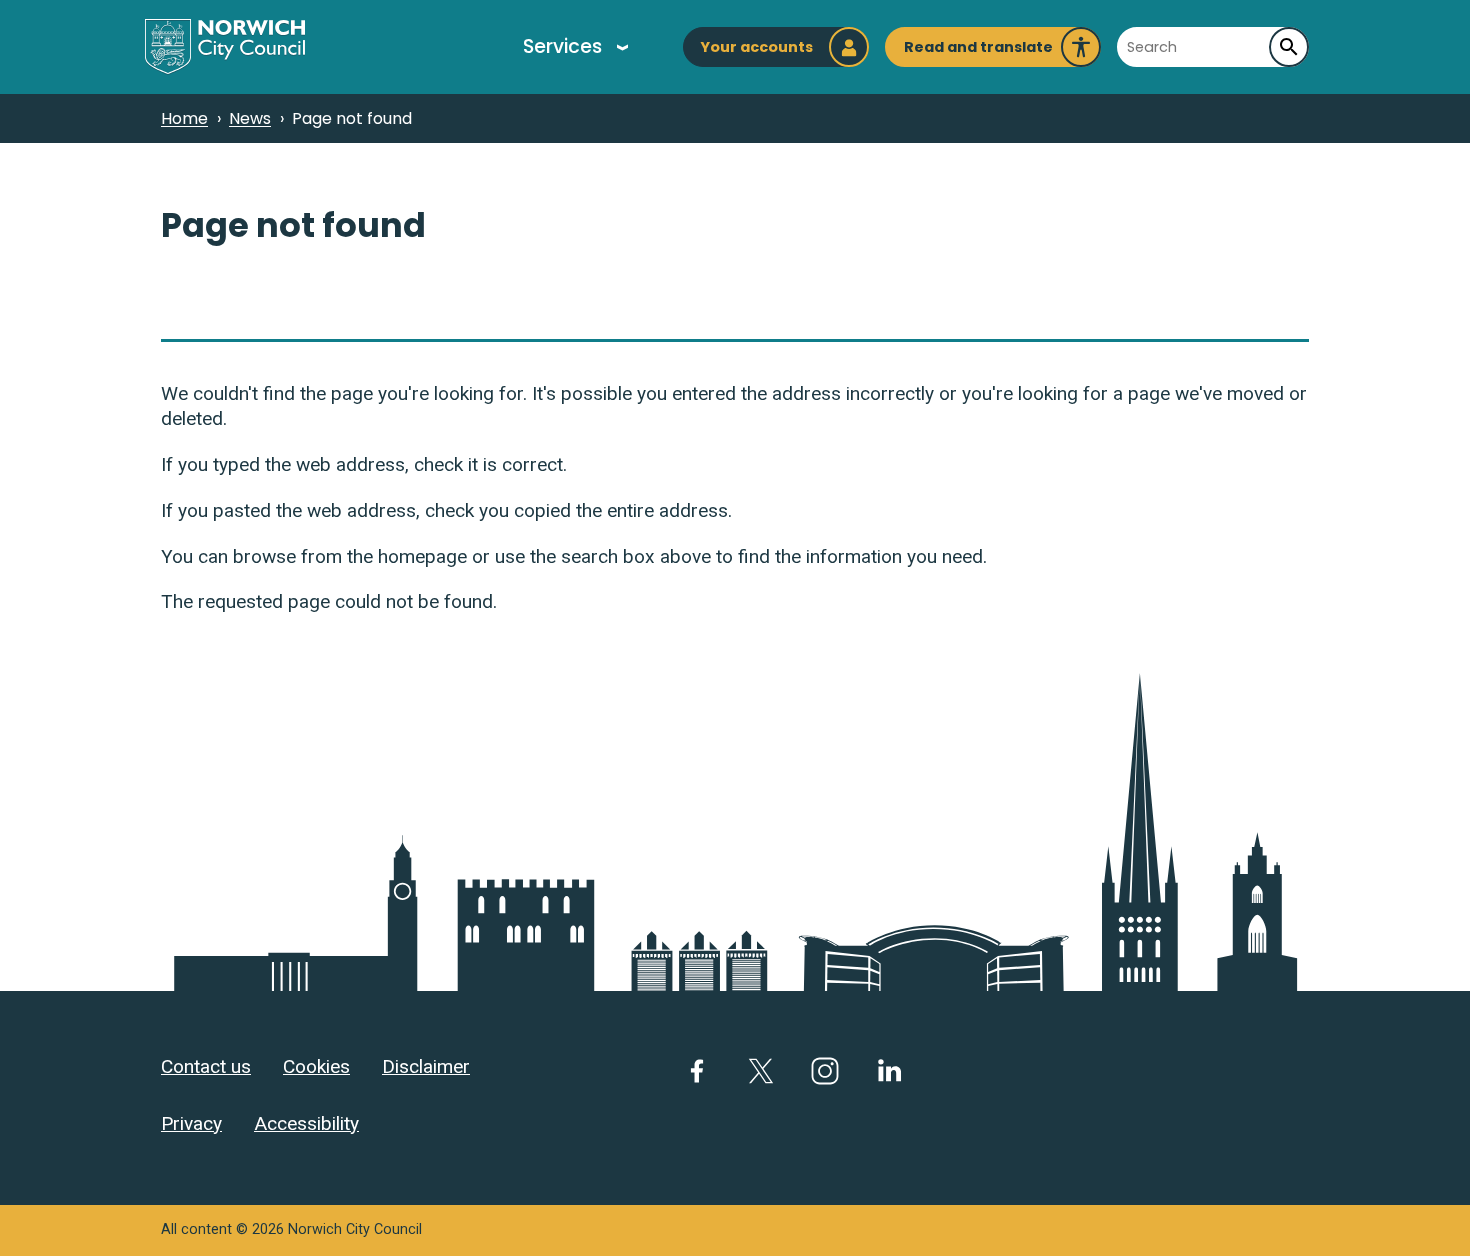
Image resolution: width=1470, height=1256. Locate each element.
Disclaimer (426, 1066)
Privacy (191, 1123)
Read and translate (978, 52)
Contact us (206, 1066)
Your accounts (756, 47)
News (250, 118)
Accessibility (306, 1123)
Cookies (316, 1066)
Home (184, 118)
